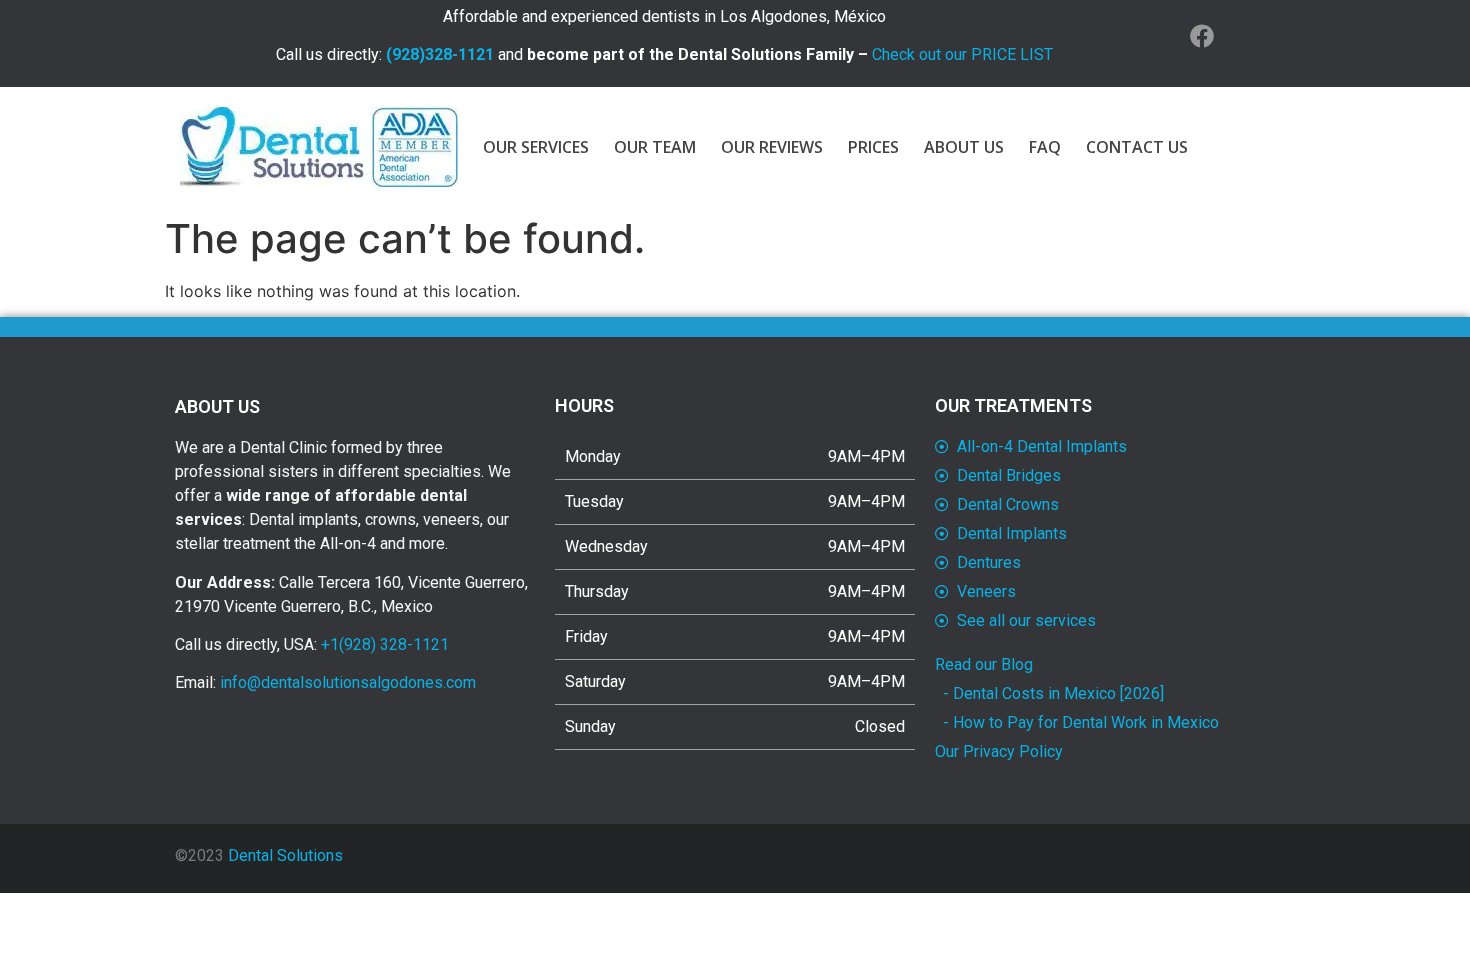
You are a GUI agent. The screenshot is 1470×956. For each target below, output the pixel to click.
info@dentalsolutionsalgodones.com (348, 682)
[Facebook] (1202, 36)
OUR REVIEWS (772, 147)
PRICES (873, 147)
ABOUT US (964, 147)
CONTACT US (1137, 147)
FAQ (1045, 147)
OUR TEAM (655, 147)
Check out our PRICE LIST (962, 54)
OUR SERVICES (536, 147)
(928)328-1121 (440, 54)
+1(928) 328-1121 (385, 644)
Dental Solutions (285, 855)
